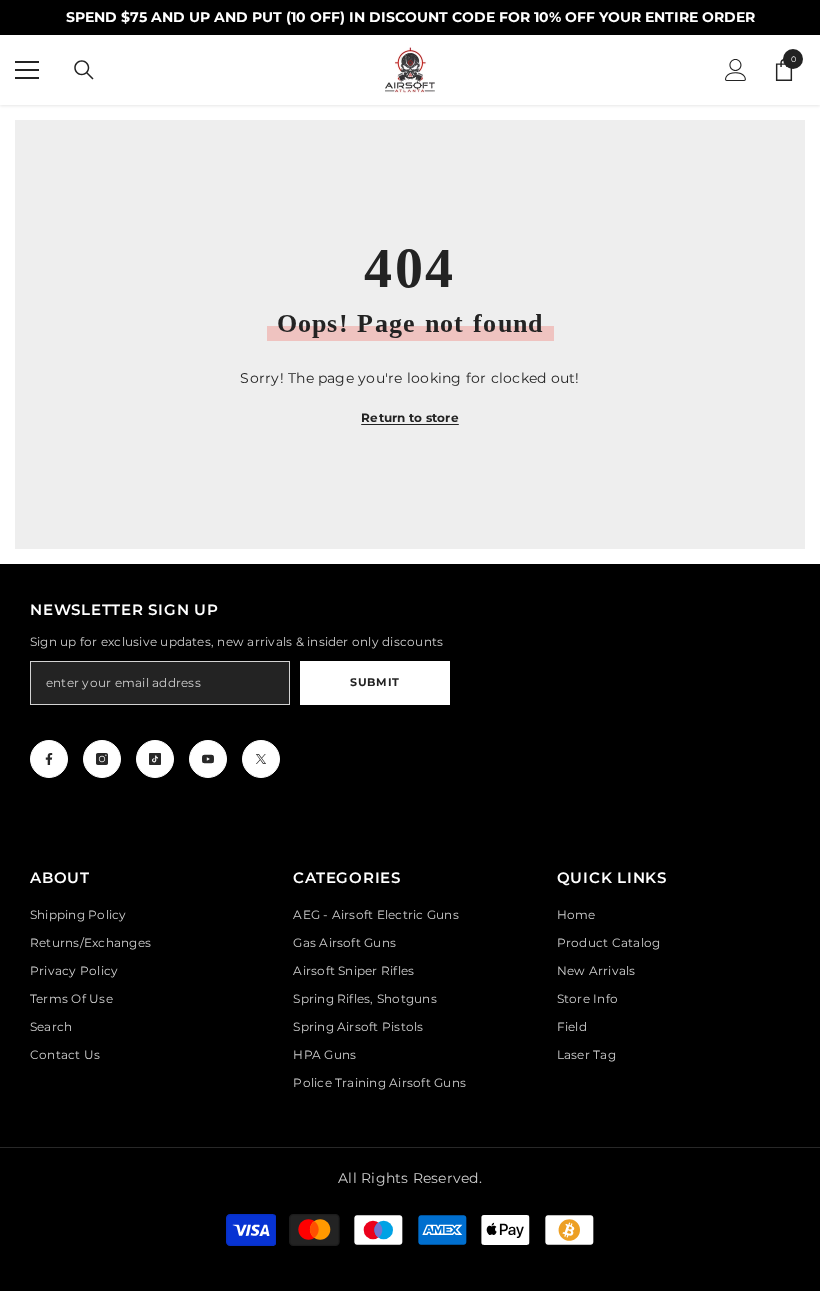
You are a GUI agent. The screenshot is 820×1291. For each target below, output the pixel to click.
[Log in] (736, 70)
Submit (374, 682)
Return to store (410, 417)
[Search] (84, 70)
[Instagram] (102, 759)
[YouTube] (208, 759)
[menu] (27, 70)
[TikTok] (155, 759)
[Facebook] (49, 759)
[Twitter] (261, 759)
